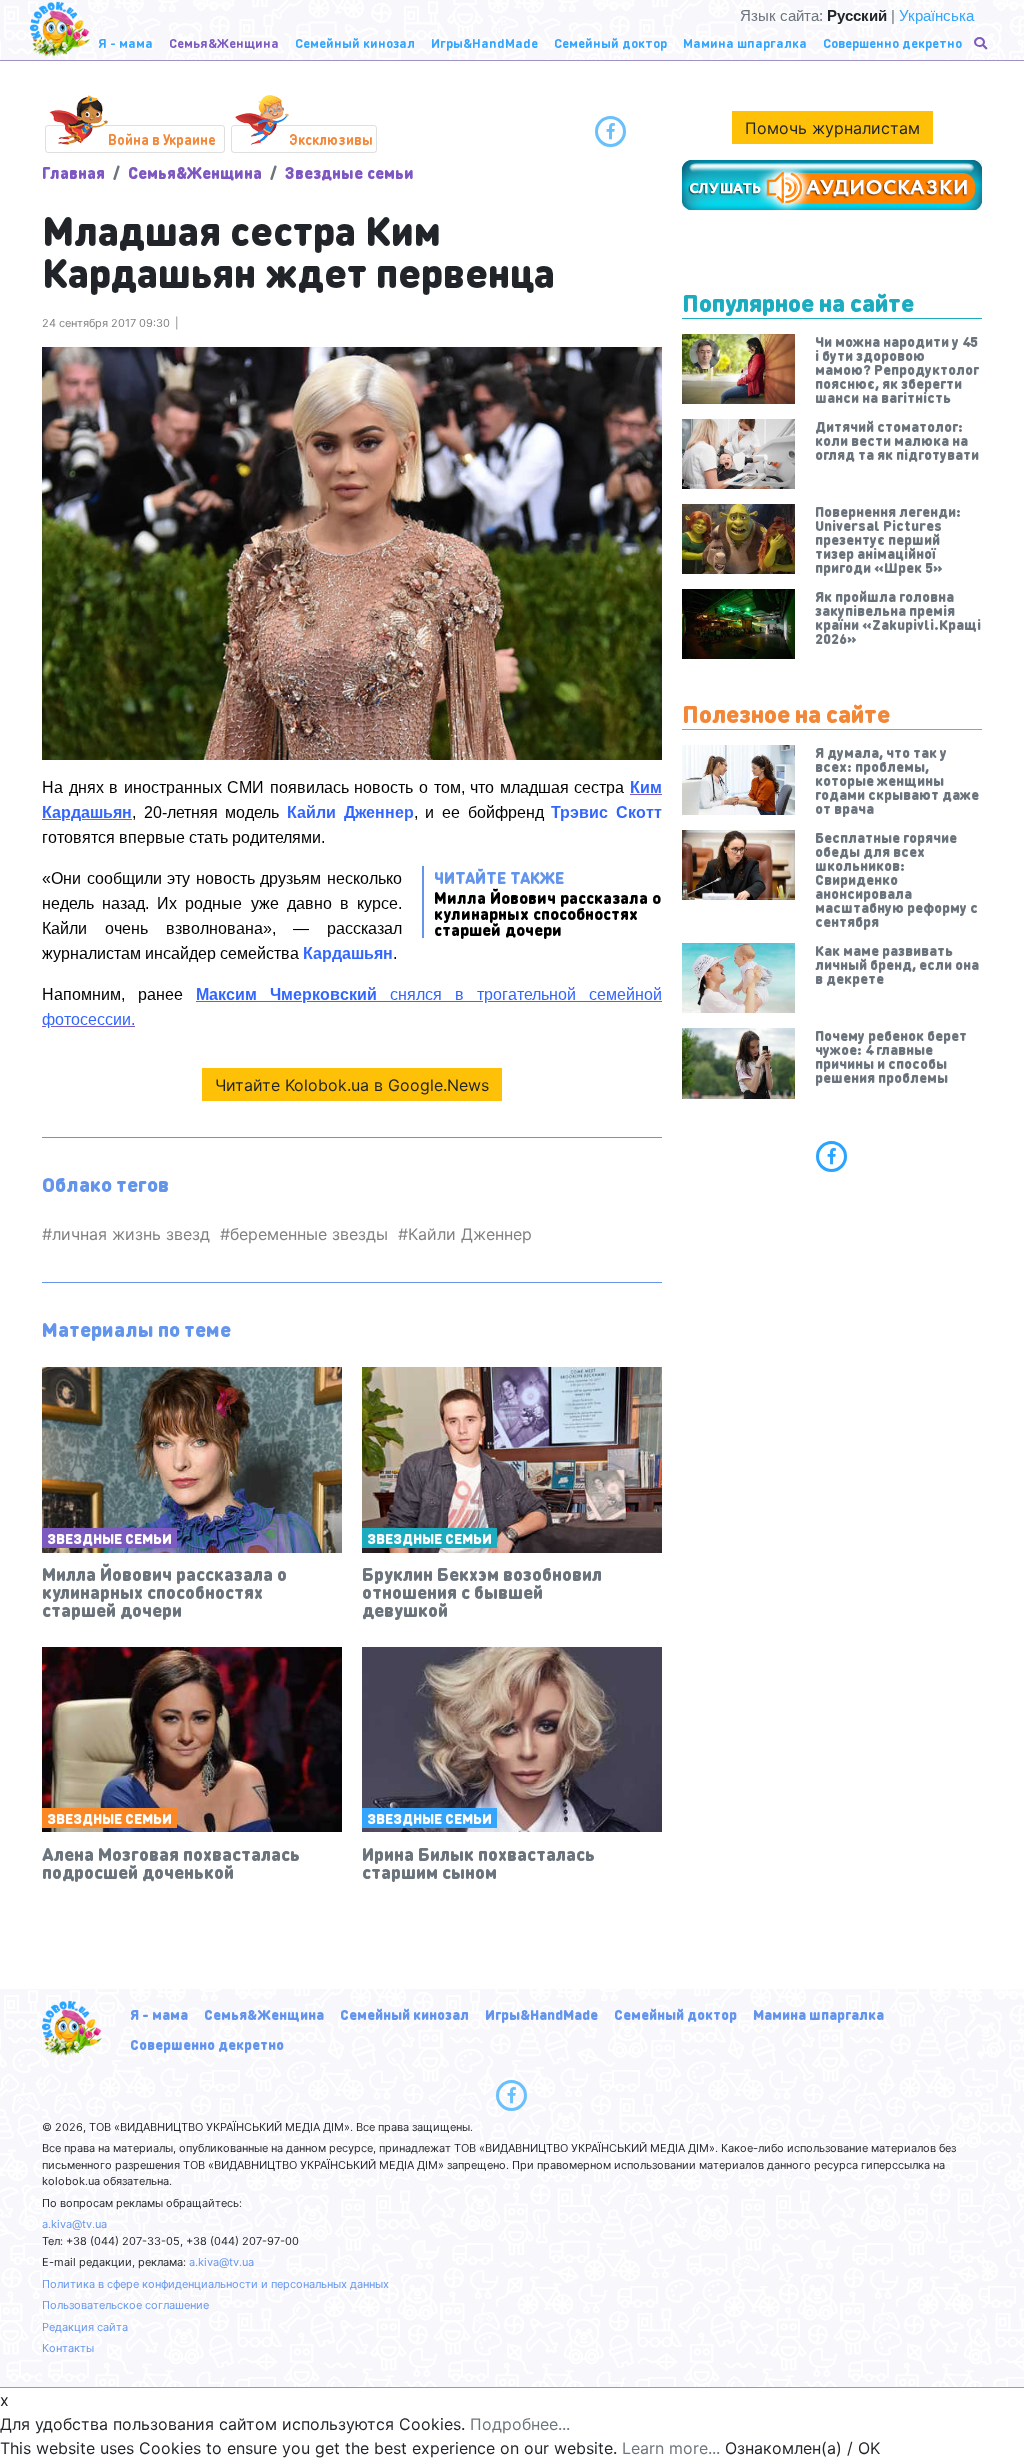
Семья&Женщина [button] (224, 42)
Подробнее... (520, 2424)
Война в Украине (162, 139)
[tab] (832, 1156)
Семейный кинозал (404, 2014)
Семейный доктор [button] (610, 42)
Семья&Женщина (195, 172)
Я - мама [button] (125, 42)
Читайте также (547, 902)
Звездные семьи (349, 172)
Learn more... (671, 2448)
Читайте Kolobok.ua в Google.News (352, 1085)
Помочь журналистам (832, 128)
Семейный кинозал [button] (355, 42)
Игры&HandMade (541, 2014)
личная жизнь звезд (131, 1234)
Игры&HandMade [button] (484, 42)
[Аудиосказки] (832, 185)
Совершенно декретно (207, 2044)
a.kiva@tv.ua (74, 2224)
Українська (936, 15)
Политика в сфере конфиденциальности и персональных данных (215, 2284)
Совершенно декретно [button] (892, 42)
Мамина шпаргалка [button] (745, 42)
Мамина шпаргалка (818, 2014)
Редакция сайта (85, 2327)
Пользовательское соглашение (125, 2305)
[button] (982, 43)
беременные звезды (309, 1234)
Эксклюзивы (331, 139)
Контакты (68, 2348)
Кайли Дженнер (470, 1234)
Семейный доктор (675, 2014)
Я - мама (159, 2014)
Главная (73, 172)
